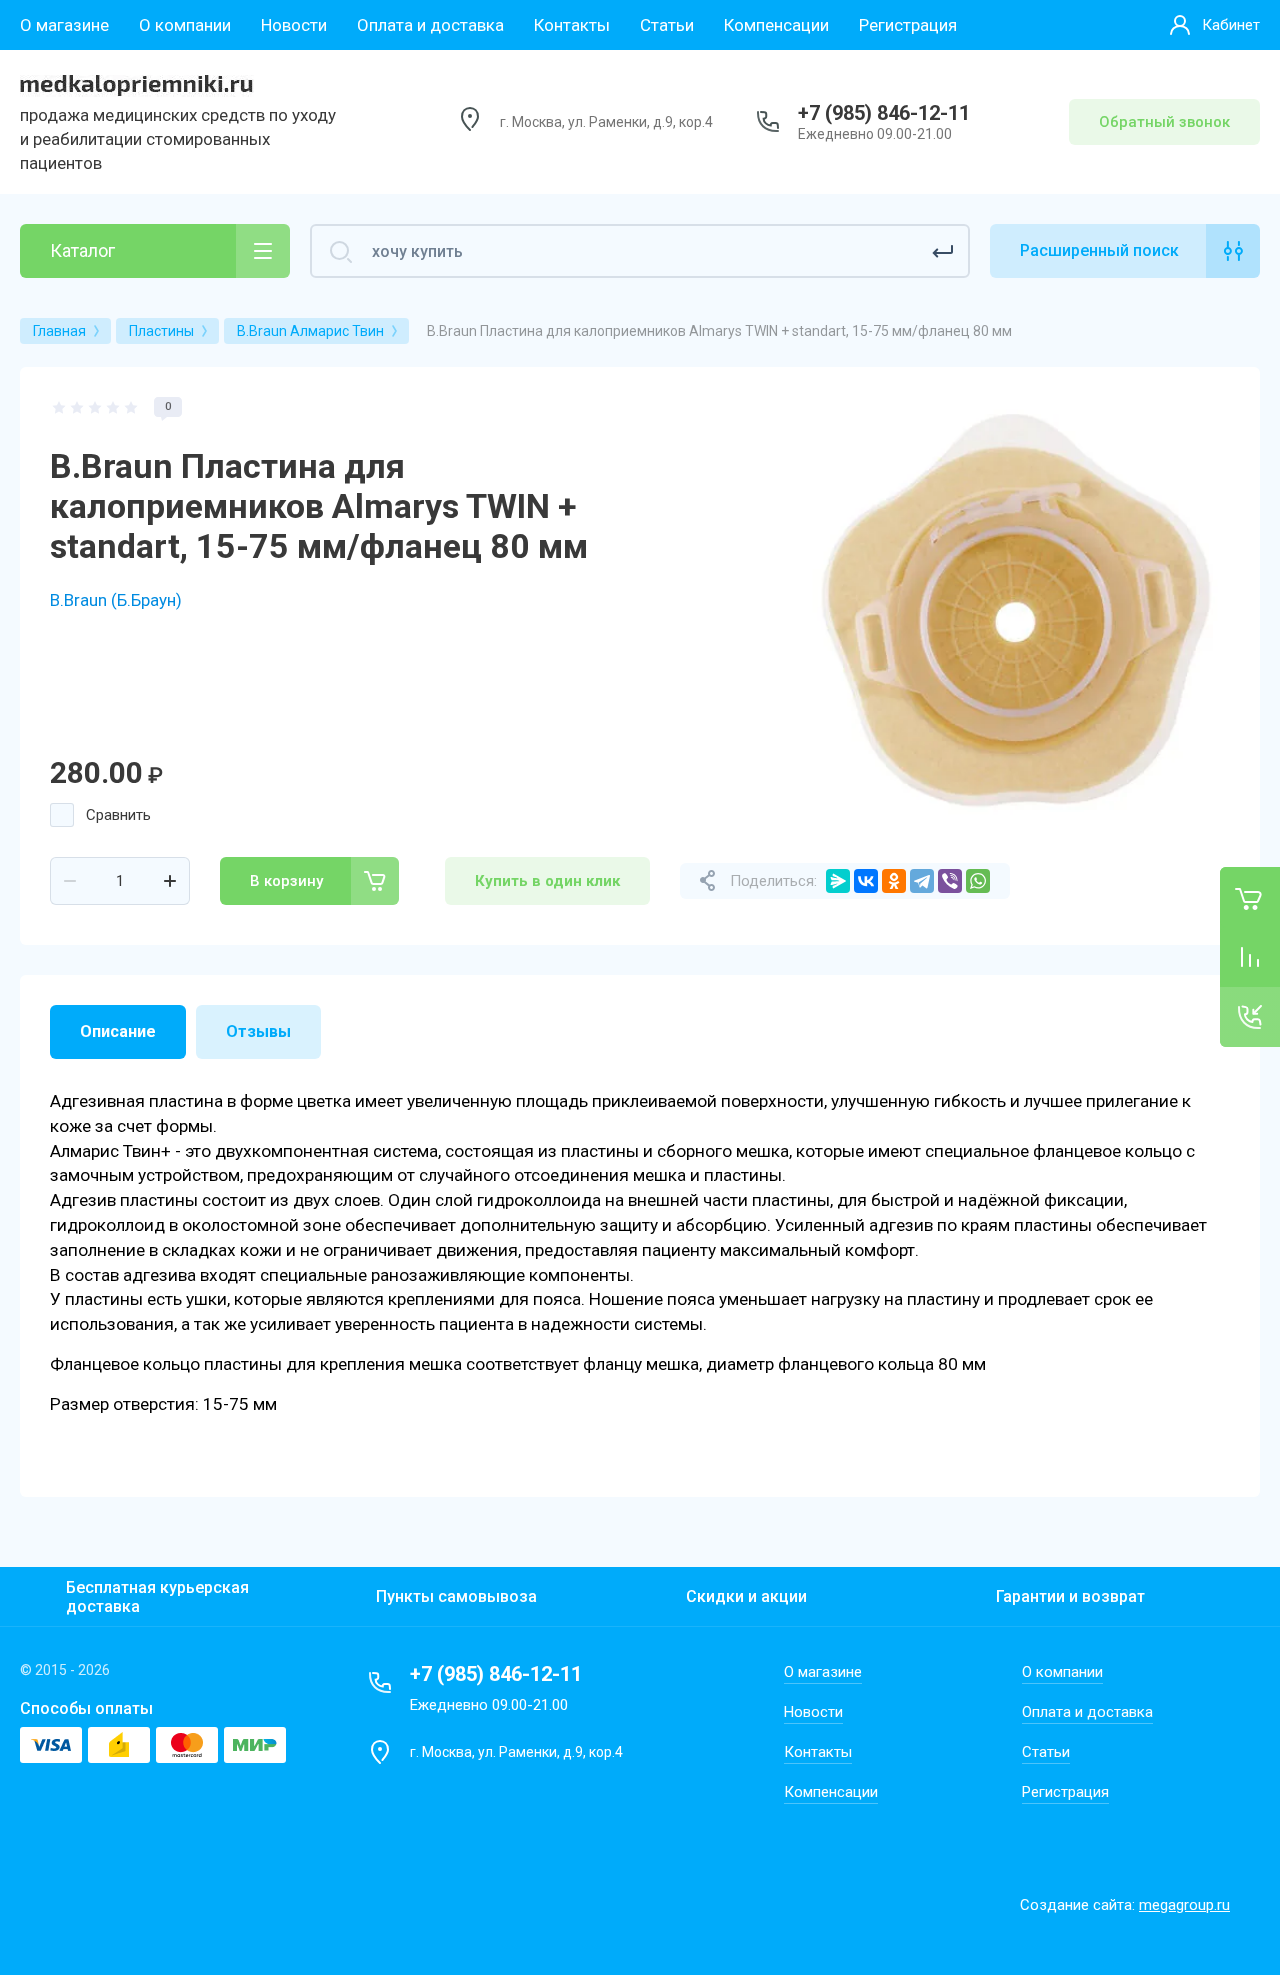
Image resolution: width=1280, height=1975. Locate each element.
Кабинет (1231, 25)
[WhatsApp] (978, 881)
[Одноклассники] (894, 881)
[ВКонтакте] (866, 881)
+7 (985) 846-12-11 (884, 113)
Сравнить (118, 815)
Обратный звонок (1164, 122)
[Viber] (950, 881)
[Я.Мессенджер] (838, 881)
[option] (1015, 612)
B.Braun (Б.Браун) (116, 600)
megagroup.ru (1184, 1905)
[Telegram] (922, 881)
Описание (118, 1031)
